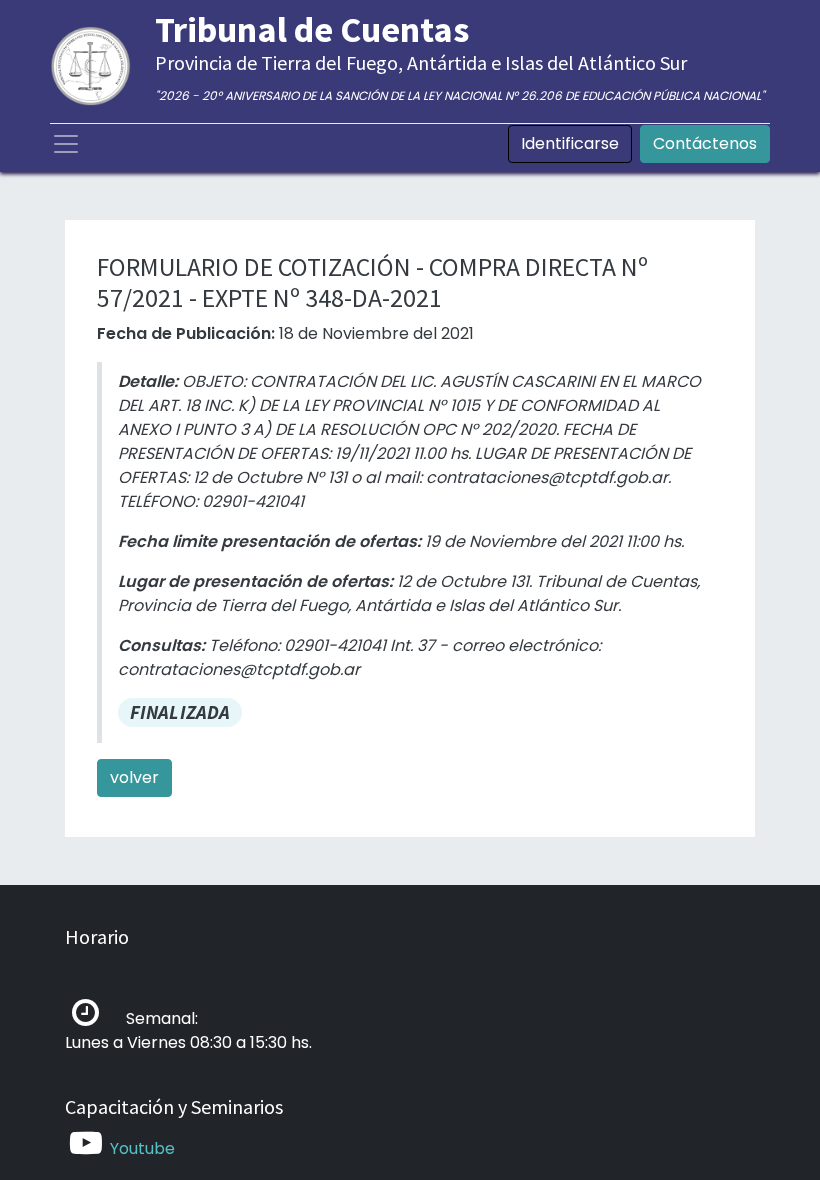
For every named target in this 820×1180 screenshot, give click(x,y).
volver (134, 777)
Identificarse (570, 143)
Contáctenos (705, 143)
